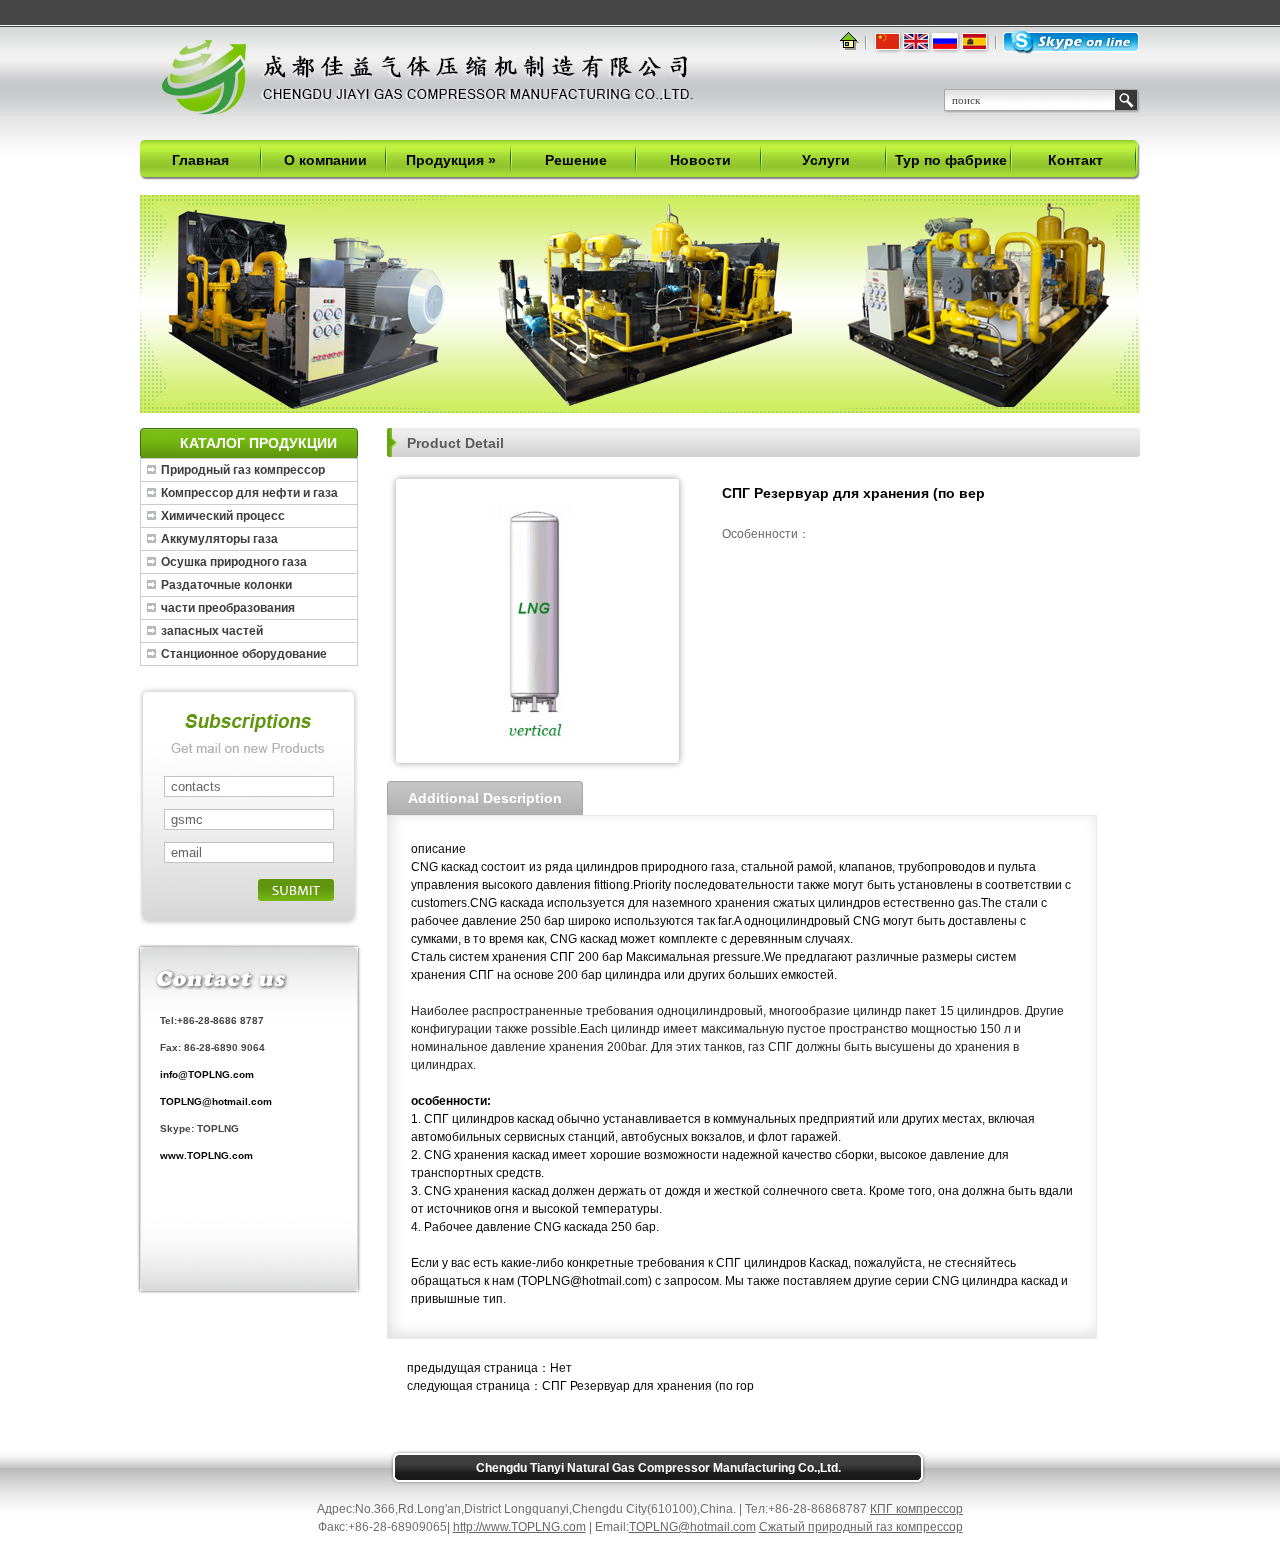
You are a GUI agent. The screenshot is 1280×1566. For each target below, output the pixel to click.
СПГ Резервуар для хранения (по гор (648, 1386)
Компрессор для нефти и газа (249, 493)
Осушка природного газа (234, 562)
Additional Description (485, 798)
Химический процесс (223, 516)
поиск (1126, 100)
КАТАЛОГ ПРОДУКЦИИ (258, 443)
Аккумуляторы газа (219, 539)
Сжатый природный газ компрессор (861, 1527)
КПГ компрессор (916, 1509)
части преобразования (228, 608)
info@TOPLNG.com (207, 1074)
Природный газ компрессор (243, 470)
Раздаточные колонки (226, 585)
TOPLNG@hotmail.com (216, 1101)
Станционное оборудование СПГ (244, 656)
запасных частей (212, 631)
